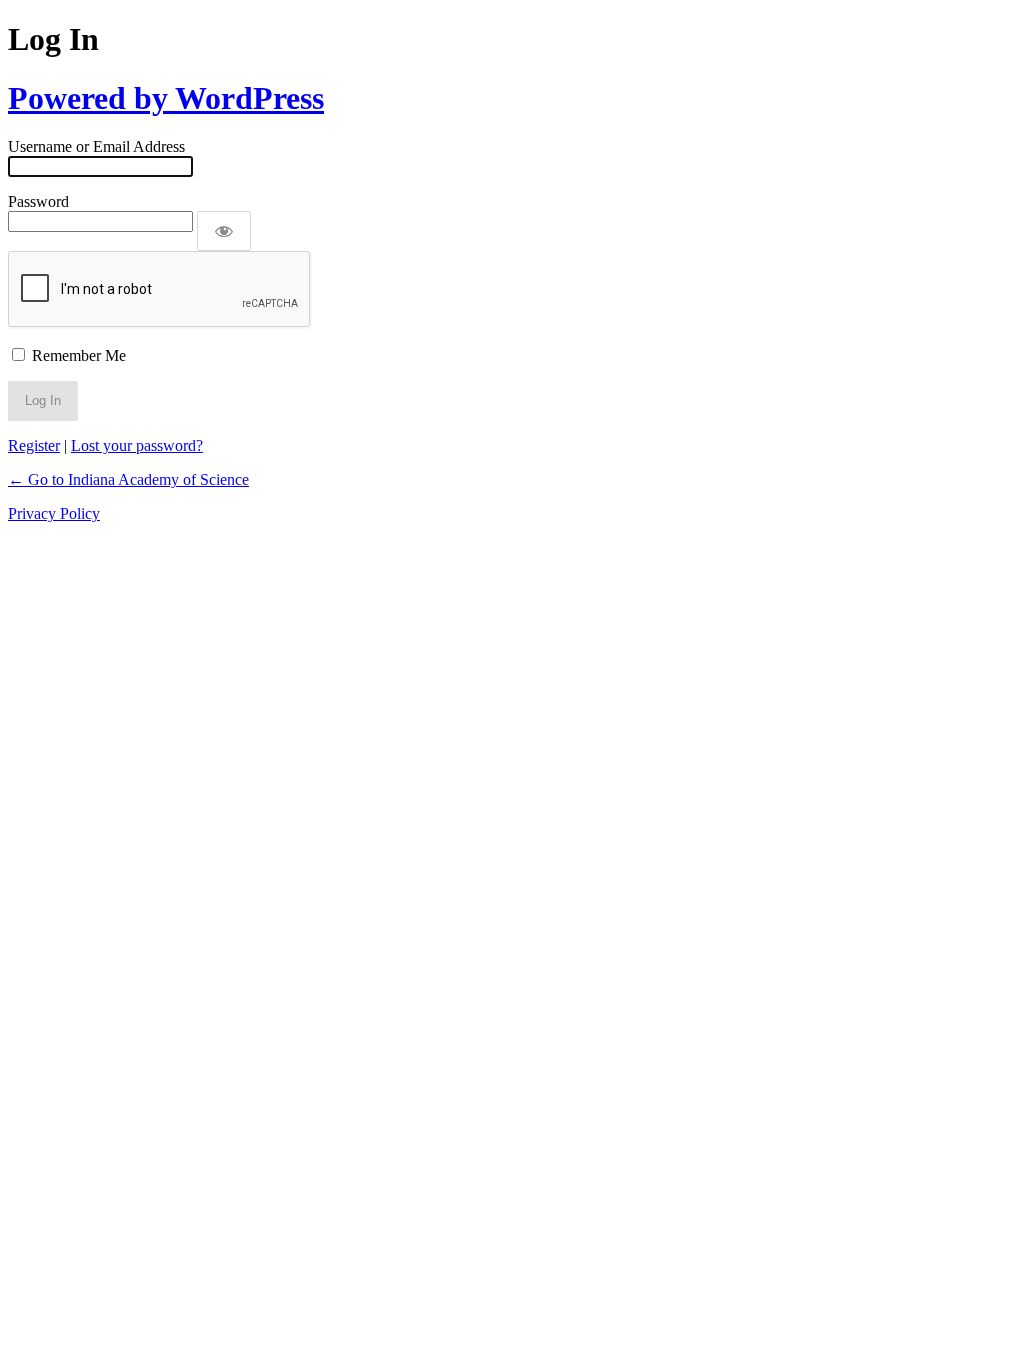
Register (34, 445)
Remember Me (79, 355)
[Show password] (224, 231)
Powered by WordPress (166, 98)
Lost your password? (137, 445)
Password (38, 201)
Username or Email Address (96, 146)
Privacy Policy (54, 513)
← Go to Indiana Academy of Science (128, 479)
